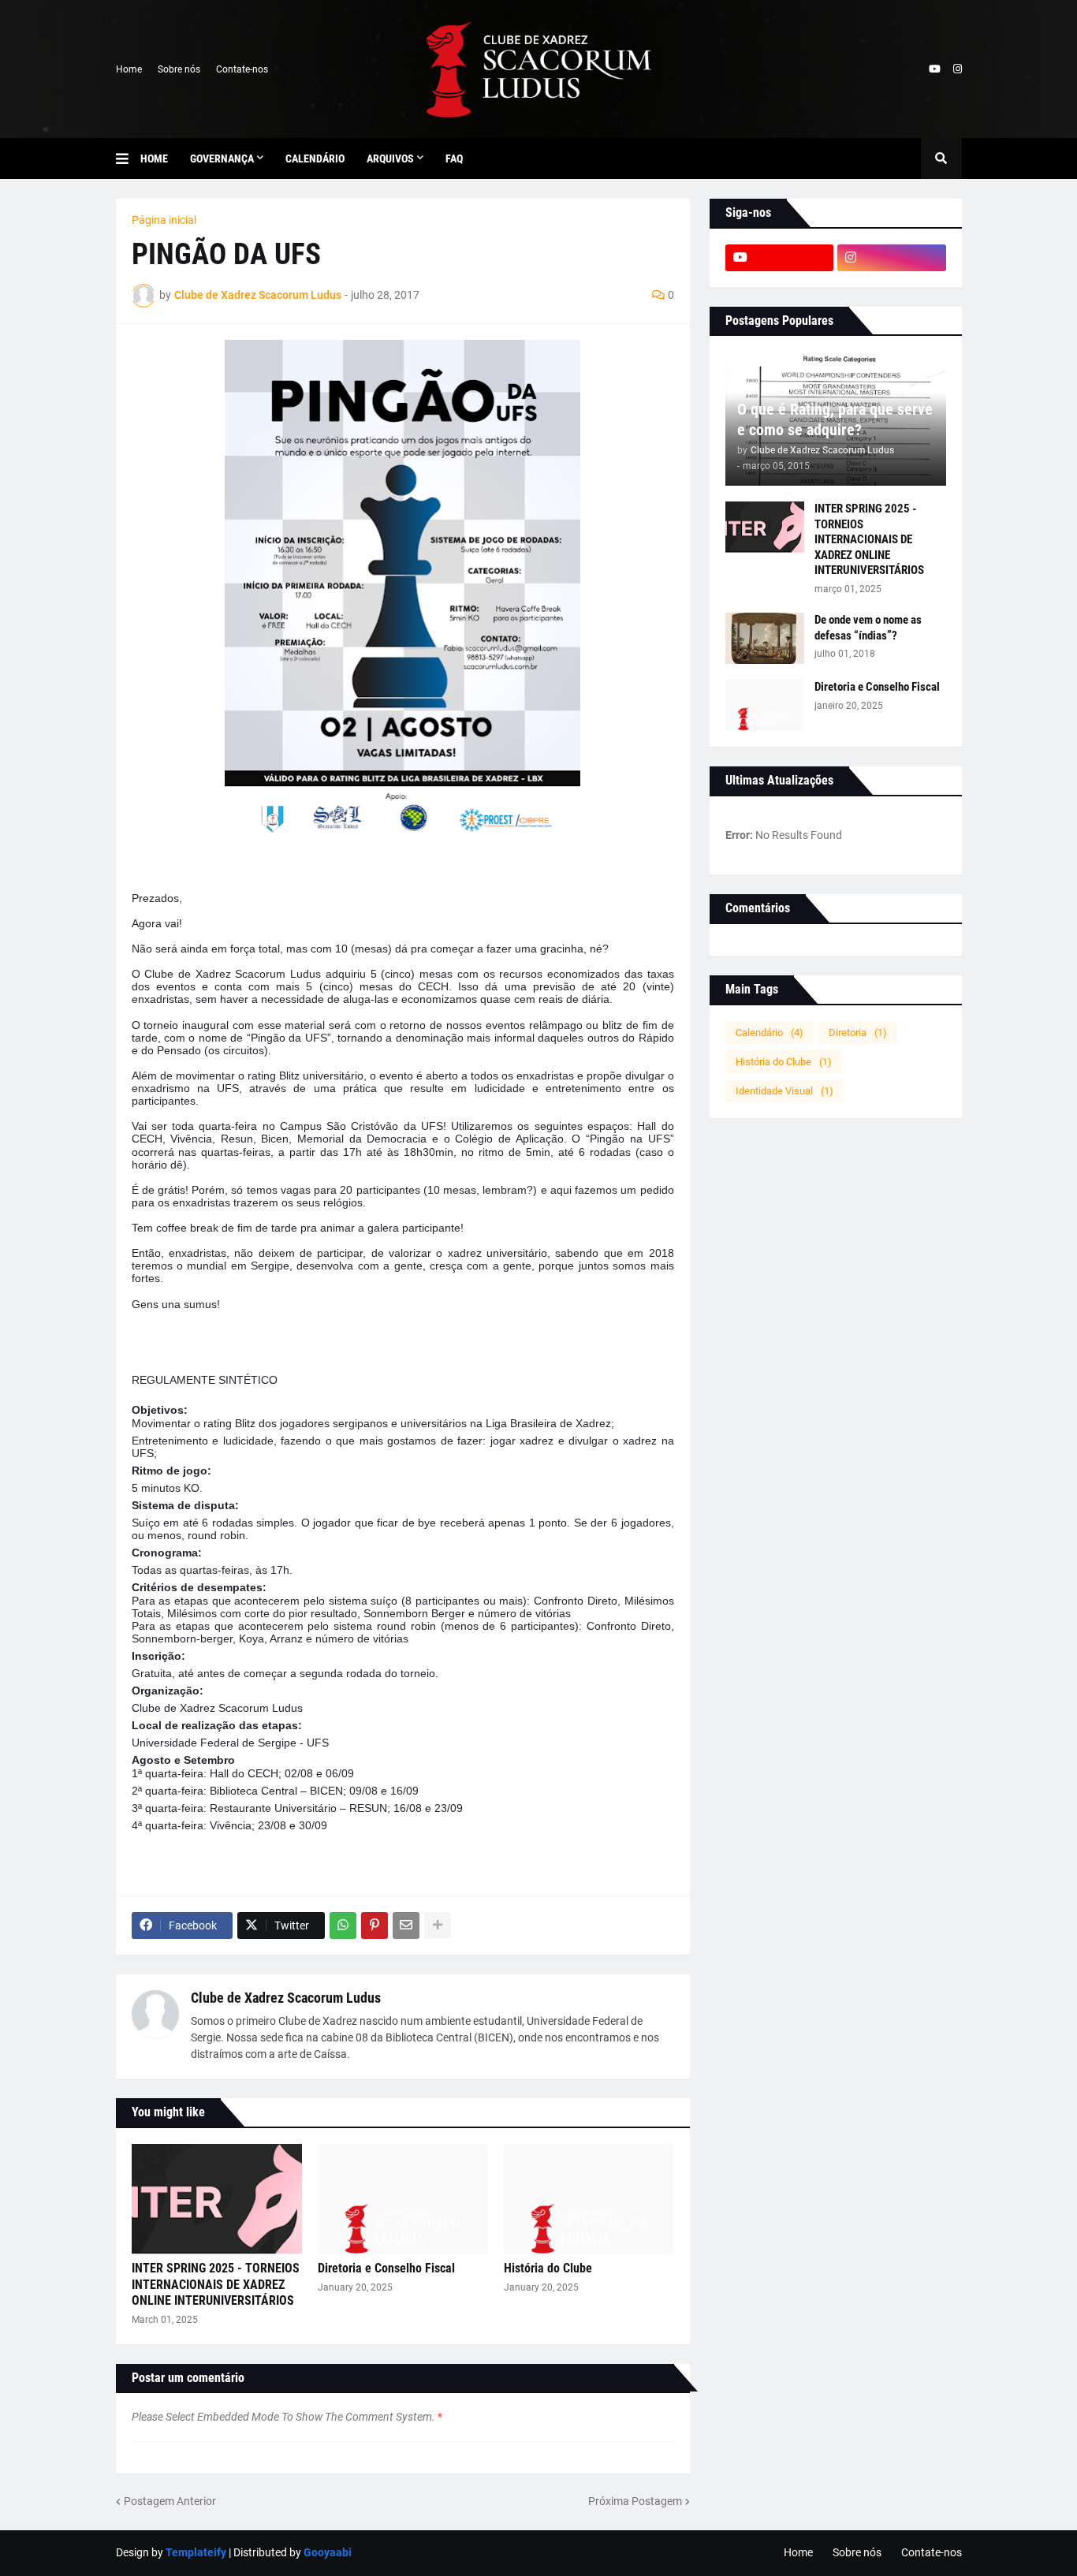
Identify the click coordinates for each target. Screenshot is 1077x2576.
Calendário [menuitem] (315, 158)
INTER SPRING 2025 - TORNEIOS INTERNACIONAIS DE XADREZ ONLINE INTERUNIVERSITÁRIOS (216, 2285)
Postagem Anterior (170, 2501)
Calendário (770, 1033)
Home (129, 69)
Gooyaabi (328, 2552)
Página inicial (164, 220)
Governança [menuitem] (222, 158)
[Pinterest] (375, 1925)
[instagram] (958, 69)
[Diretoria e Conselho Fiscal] (403, 2199)
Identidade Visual (784, 1091)
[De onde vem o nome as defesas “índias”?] (765, 638)
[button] (128, 158)
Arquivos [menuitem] (390, 158)
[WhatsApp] (343, 1925)
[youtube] (935, 69)
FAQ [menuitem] (454, 158)
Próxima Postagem (635, 2501)
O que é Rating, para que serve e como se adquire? (835, 419)
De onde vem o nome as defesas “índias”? (868, 628)
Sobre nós (179, 69)
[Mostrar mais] (438, 1925)
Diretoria (858, 1033)
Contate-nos (242, 69)
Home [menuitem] (154, 158)
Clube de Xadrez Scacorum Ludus (286, 1998)
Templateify (196, 2552)
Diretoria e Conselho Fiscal (386, 2268)
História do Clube (548, 2268)
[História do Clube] (589, 2199)
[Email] (406, 1925)
